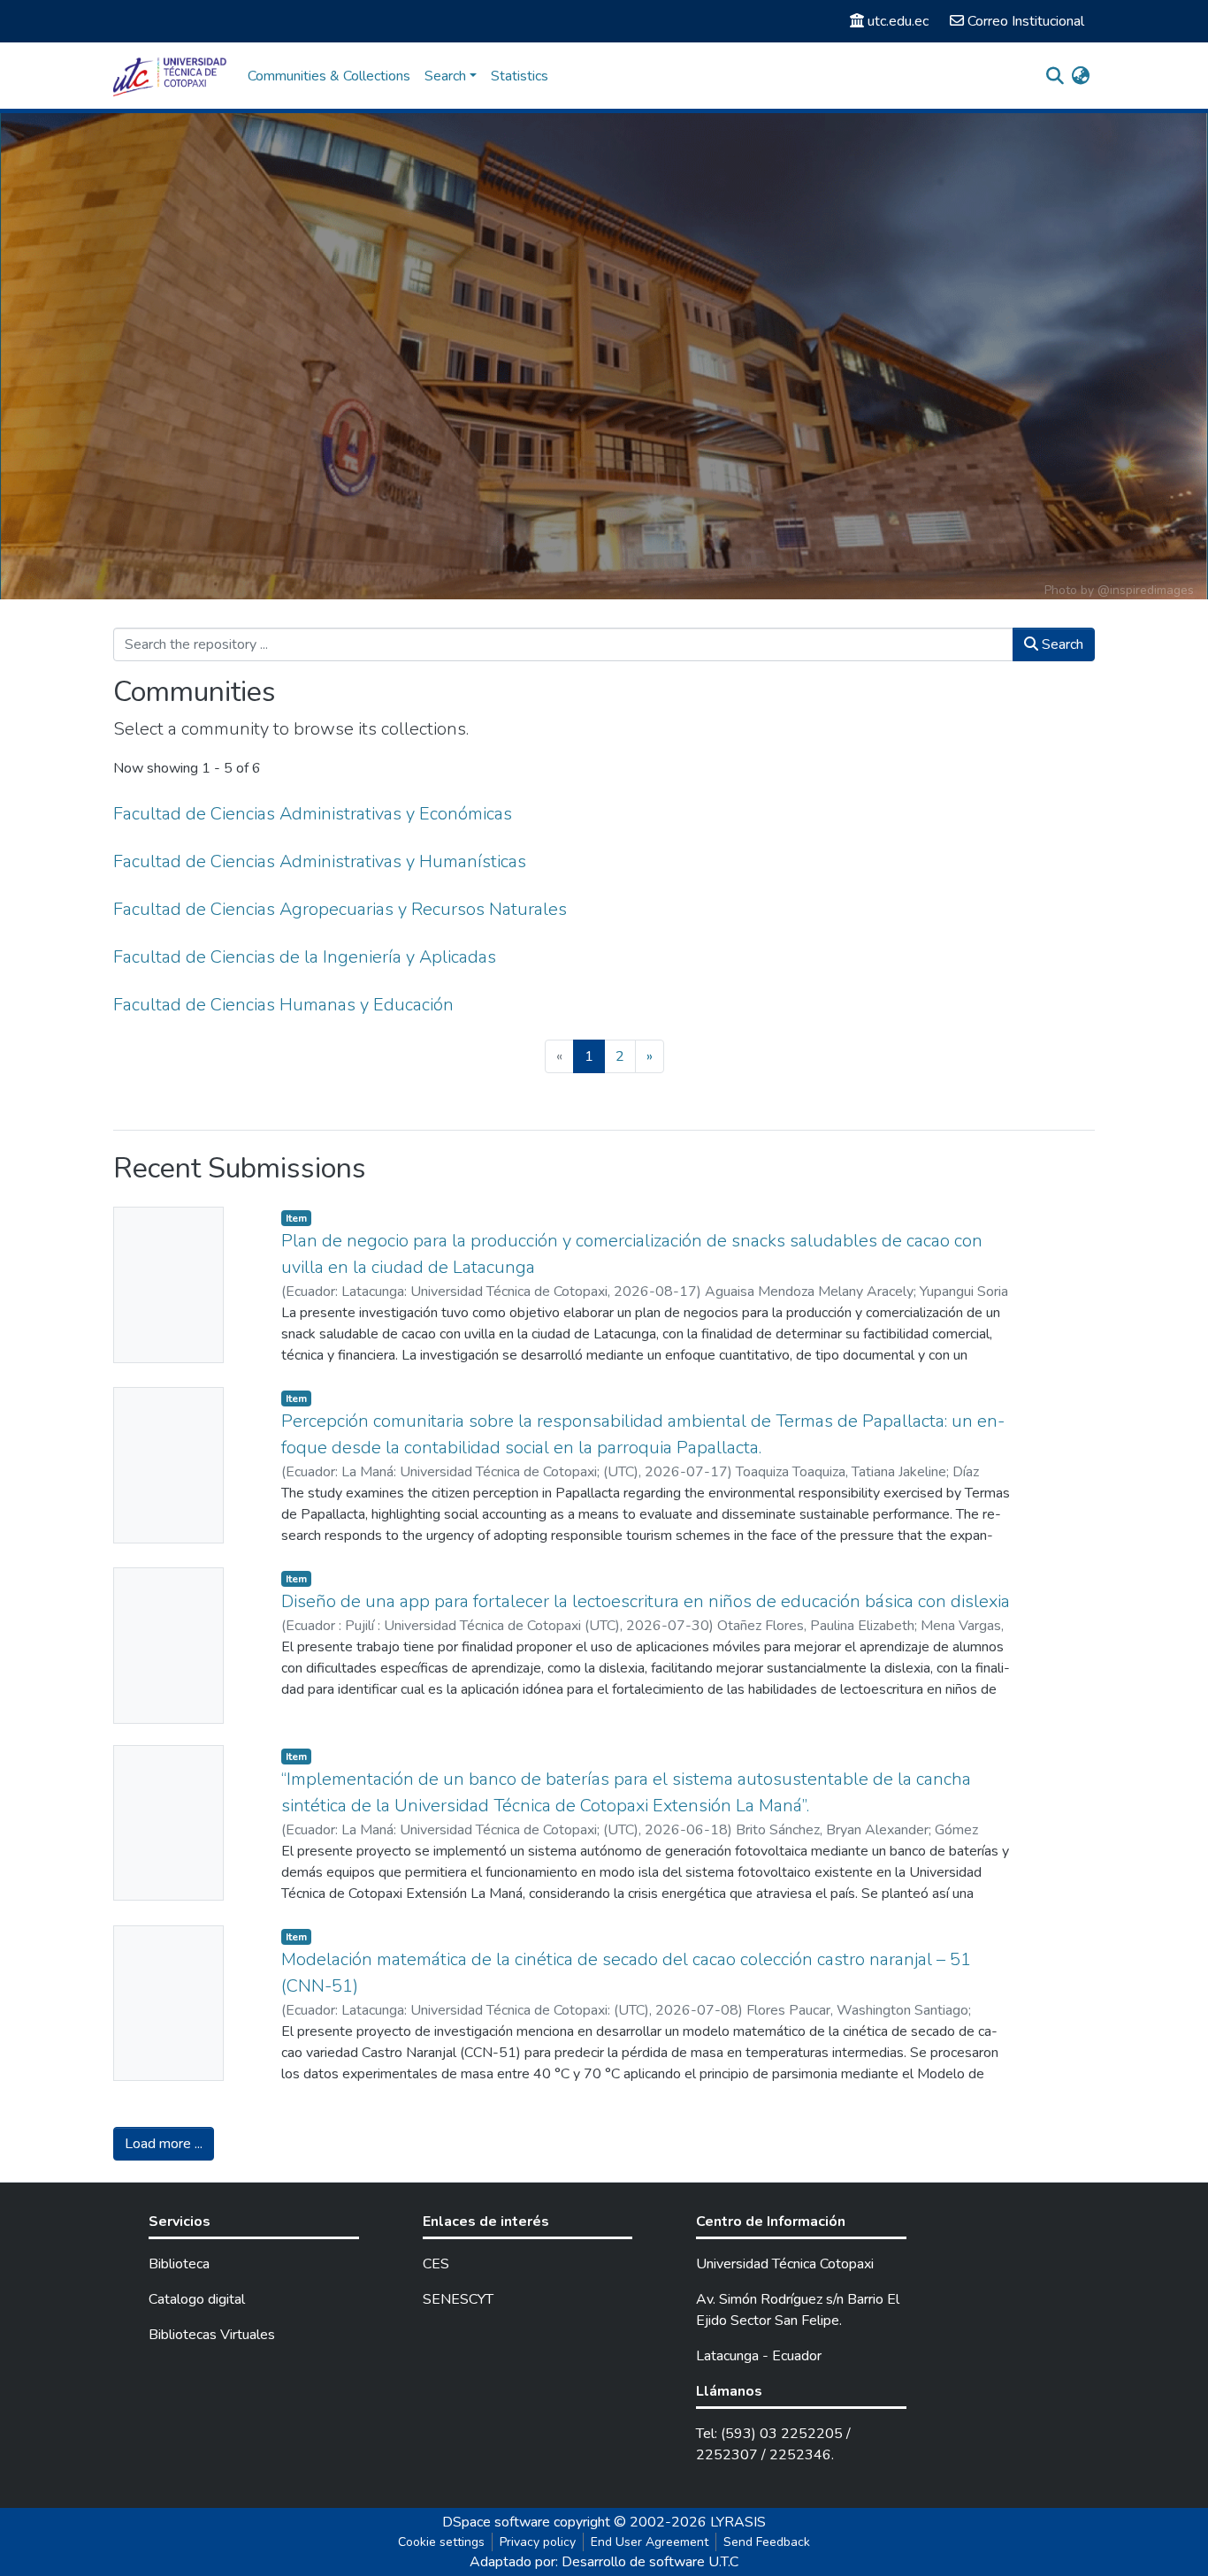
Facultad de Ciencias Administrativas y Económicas (313, 814)
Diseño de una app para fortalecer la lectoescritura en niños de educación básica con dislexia (646, 1601)
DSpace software (496, 2522)
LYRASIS (738, 2522)
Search (1061, 644)
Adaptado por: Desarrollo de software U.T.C (604, 2562)
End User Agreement (650, 2542)
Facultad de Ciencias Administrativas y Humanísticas (320, 861)
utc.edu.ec (898, 21)
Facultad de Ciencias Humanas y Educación (283, 1005)
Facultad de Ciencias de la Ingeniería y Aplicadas (305, 957)
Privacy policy (538, 2542)
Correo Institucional (1026, 21)
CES (436, 2264)
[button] (1080, 76)
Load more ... (164, 2144)
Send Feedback (767, 2542)
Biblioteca (179, 2264)
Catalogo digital (197, 2299)
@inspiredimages (1146, 590)
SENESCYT (458, 2299)
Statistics (520, 76)
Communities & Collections (329, 76)
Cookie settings (441, 2542)
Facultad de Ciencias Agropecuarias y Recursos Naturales (340, 909)
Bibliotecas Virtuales (212, 2335)
